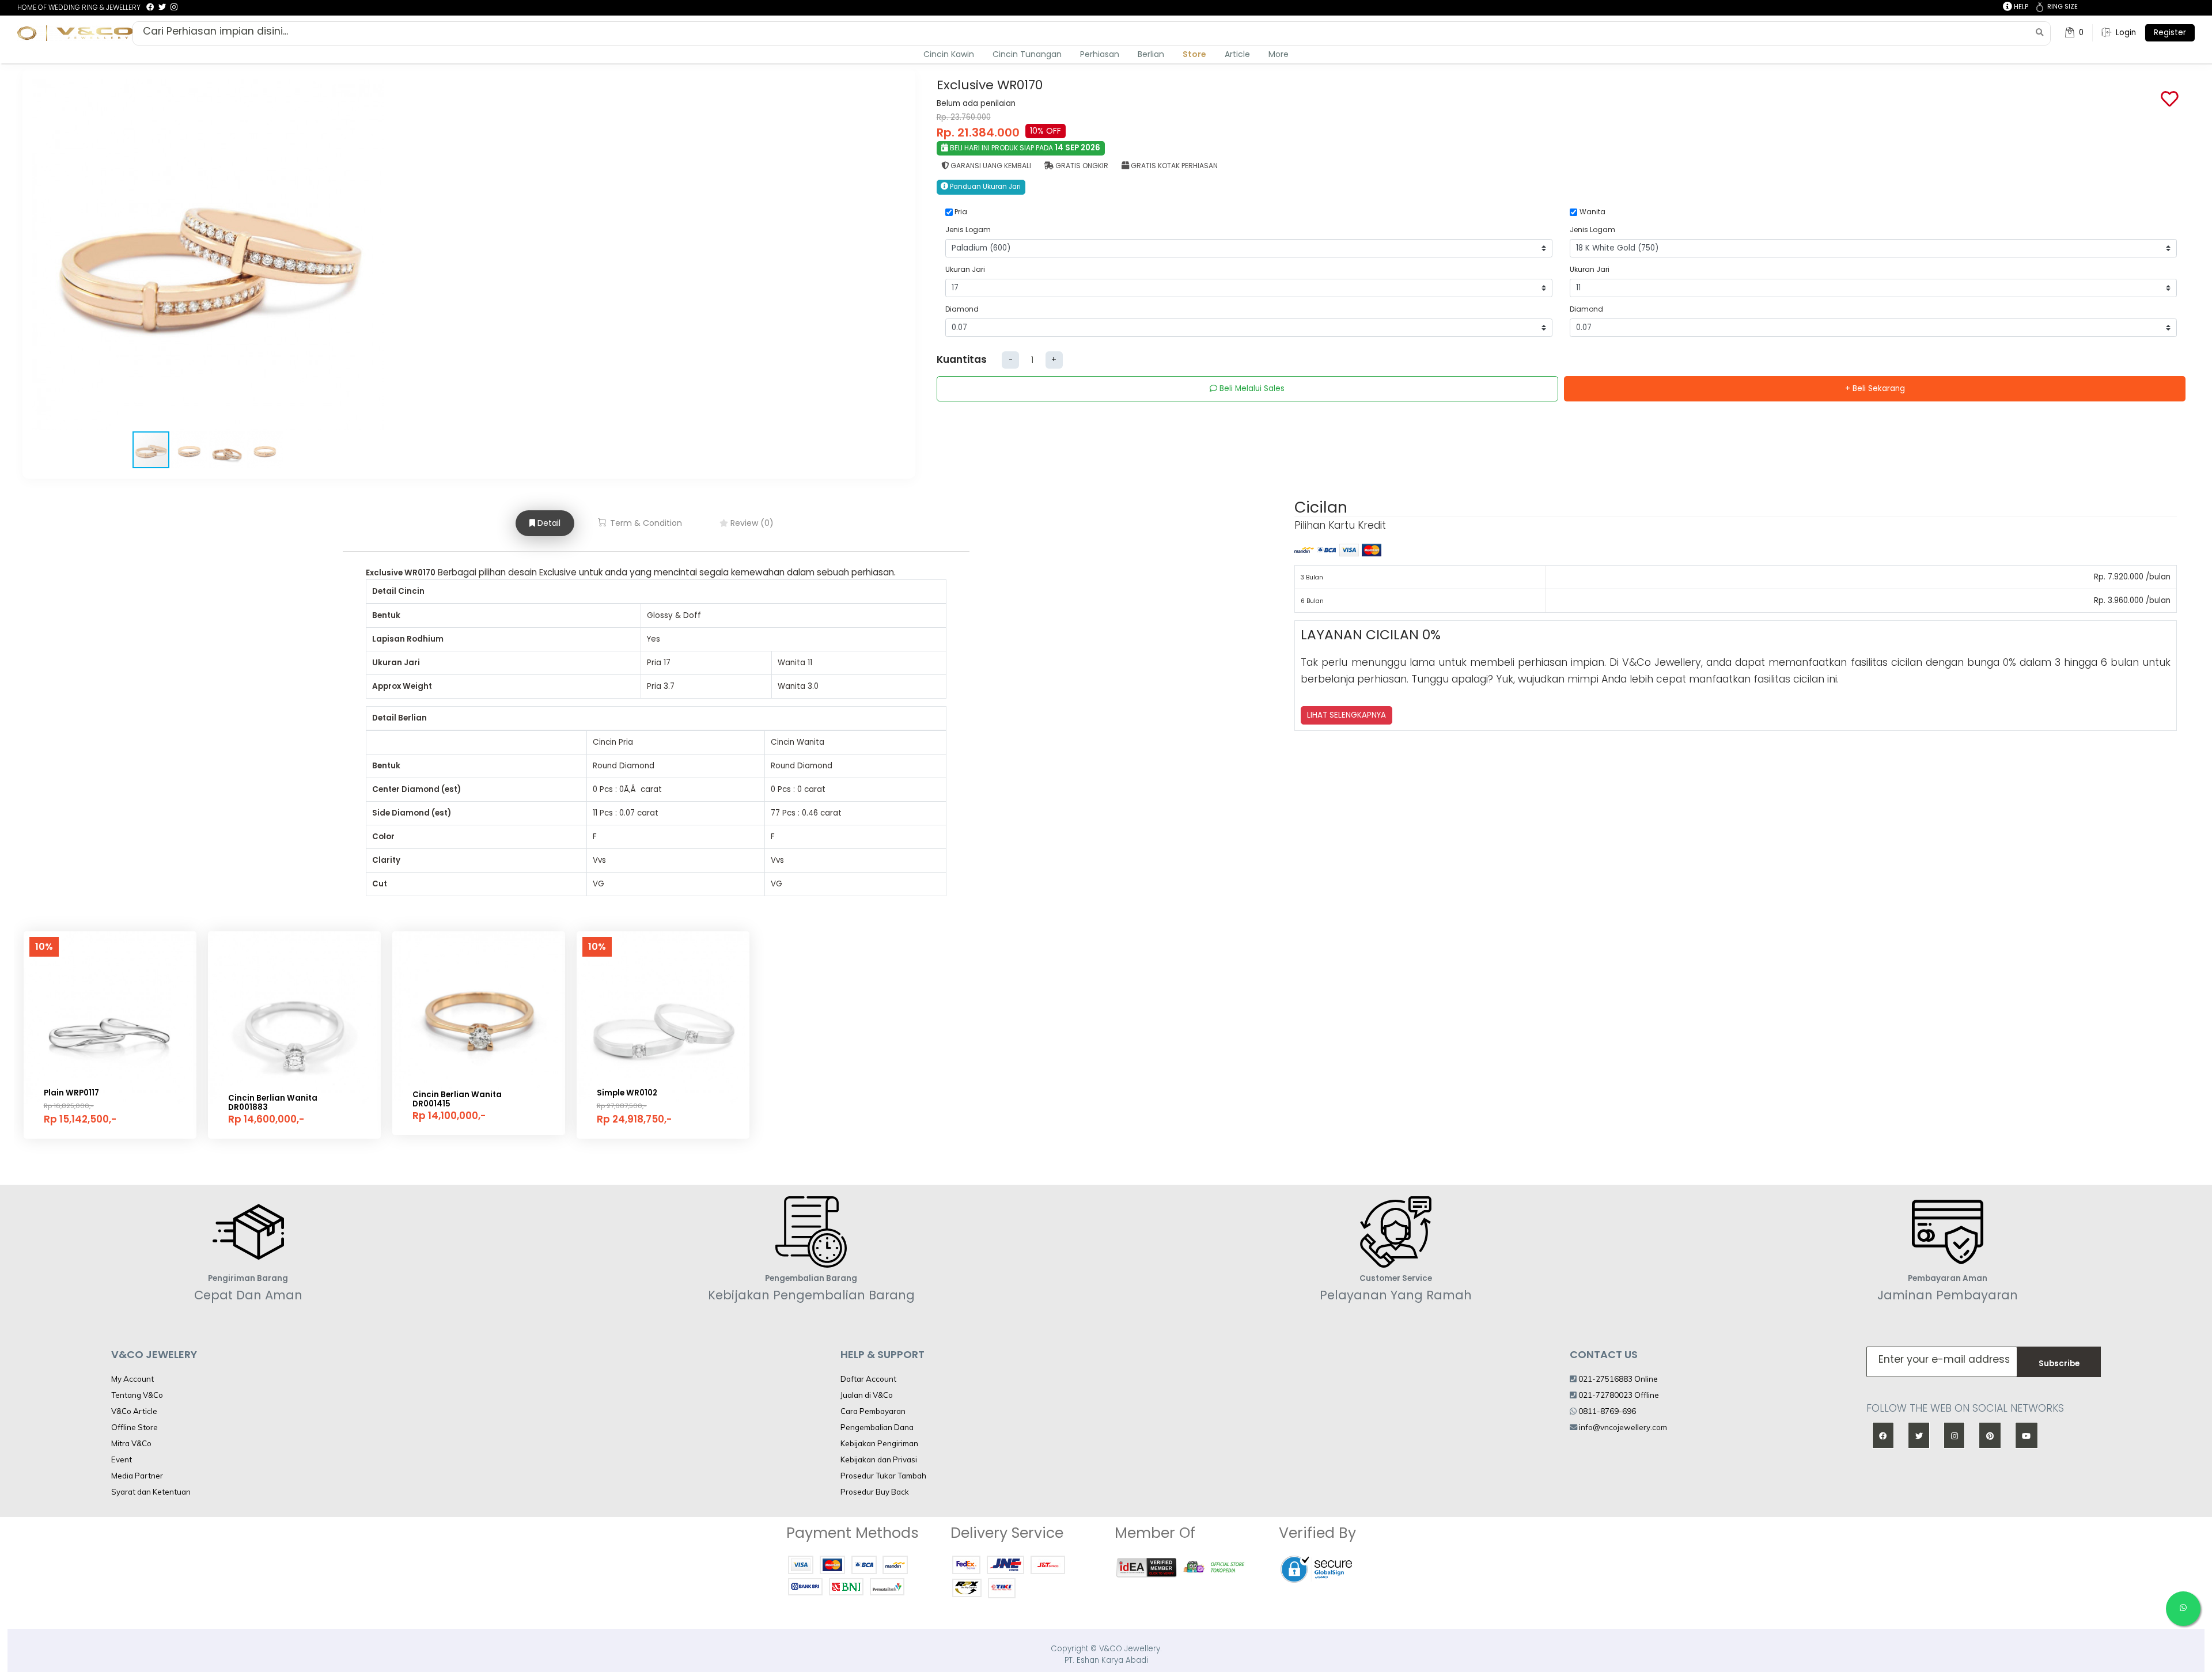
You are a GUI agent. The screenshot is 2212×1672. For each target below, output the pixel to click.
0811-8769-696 (1606, 1411)
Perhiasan (1100, 54)
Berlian (1151, 54)
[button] (373, 255)
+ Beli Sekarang (1875, 388)
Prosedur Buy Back (875, 1492)
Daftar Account (868, 1379)
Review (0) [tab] (751, 523)
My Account (132, 1379)
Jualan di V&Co (867, 1395)
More (1279, 54)
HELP (2020, 7)
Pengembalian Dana (877, 1427)
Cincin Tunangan (1027, 54)
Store (1194, 54)
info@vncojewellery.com (1623, 1427)
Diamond (962, 309)
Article (1237, 54)
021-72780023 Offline (1618, 1395)
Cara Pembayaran (873, 1411)
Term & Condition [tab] (645, 523)
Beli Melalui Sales (1251, 388)
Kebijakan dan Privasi (879, 1459)
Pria (961, 212)
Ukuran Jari (965, 269)
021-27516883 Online (1617, 1379)
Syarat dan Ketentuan (151, 1492)
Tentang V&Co (137, 1395)
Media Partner (137, 1476)
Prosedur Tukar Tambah (883, 1476)
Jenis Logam (968, 230)
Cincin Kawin (949, 54)
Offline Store (135, 1427)
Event (122, 1459)
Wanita (1592, 212)
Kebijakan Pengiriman (879, 1443)
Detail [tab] (548, 523)
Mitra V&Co (131, 1443)
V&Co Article (134, 1411)
